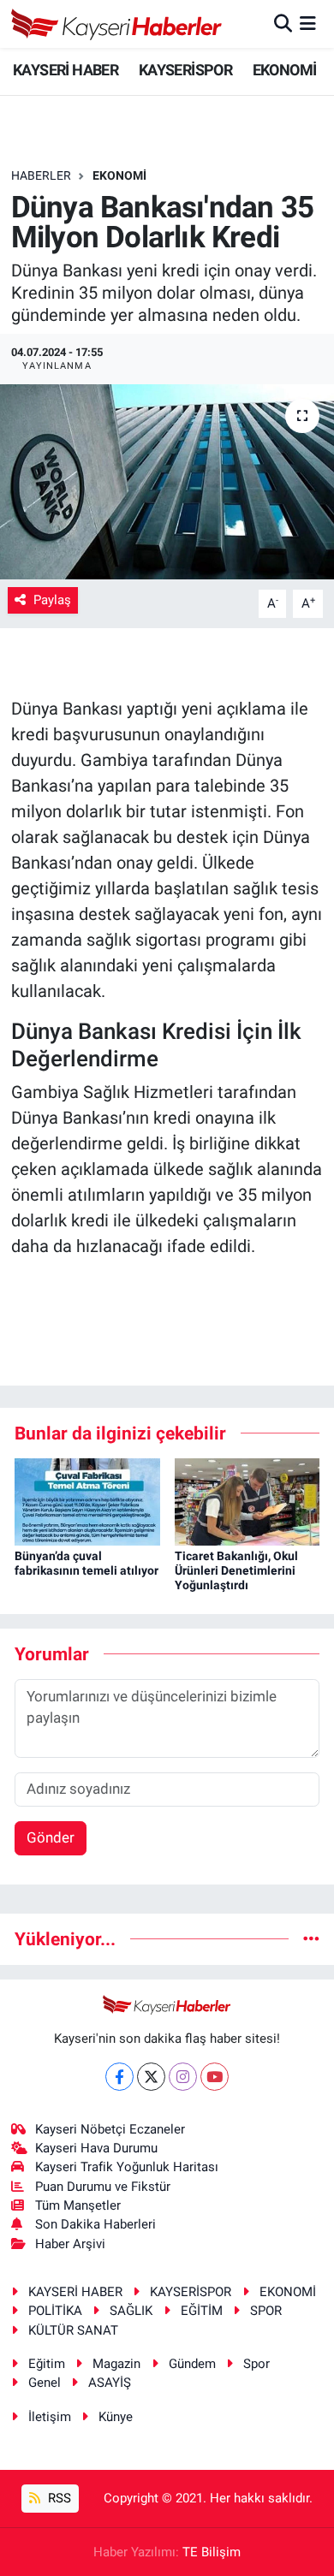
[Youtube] (215, 2077)
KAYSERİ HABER (66, 70)
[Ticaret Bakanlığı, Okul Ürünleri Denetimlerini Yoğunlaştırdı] (248, 1500)
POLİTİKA (55, 2311)
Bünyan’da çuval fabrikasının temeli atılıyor (86, 1563)
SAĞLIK (131, 2311)
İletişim (50, 2417)
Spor (256, 2364)
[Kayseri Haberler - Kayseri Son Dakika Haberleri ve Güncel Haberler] (117, 24)
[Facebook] (119, 2077)
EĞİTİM (202, 2311)
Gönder (51, 1837)
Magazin (116, 2364)
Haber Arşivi (70, 2244)
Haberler (41, 175)
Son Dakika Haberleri (95, 2224)
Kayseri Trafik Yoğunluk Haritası (127, 2167)
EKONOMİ (285, 70)
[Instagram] (183, 2077)
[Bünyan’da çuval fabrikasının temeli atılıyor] (87, 1500)
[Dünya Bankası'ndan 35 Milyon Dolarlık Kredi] (167, 482)
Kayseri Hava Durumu (96, 2148)
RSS (58, 2498)
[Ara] (283, 23)
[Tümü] (311, 1938)
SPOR (266, 2311)
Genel (45, 2383)
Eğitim (47, 2364)
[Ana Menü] (308, 23)
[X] (151, 2077)
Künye (116, 2417)
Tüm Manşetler (78, 2205)
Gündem (192, 2364)
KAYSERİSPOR (185, 70)
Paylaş (52, 600)
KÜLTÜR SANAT (73, 2330)
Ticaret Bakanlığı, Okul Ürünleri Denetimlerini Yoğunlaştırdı (236, 1570)
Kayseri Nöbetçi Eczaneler (110, 2129)
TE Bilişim (212, 2552)
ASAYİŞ (110, 2383)
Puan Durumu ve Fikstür (103, 2187)
